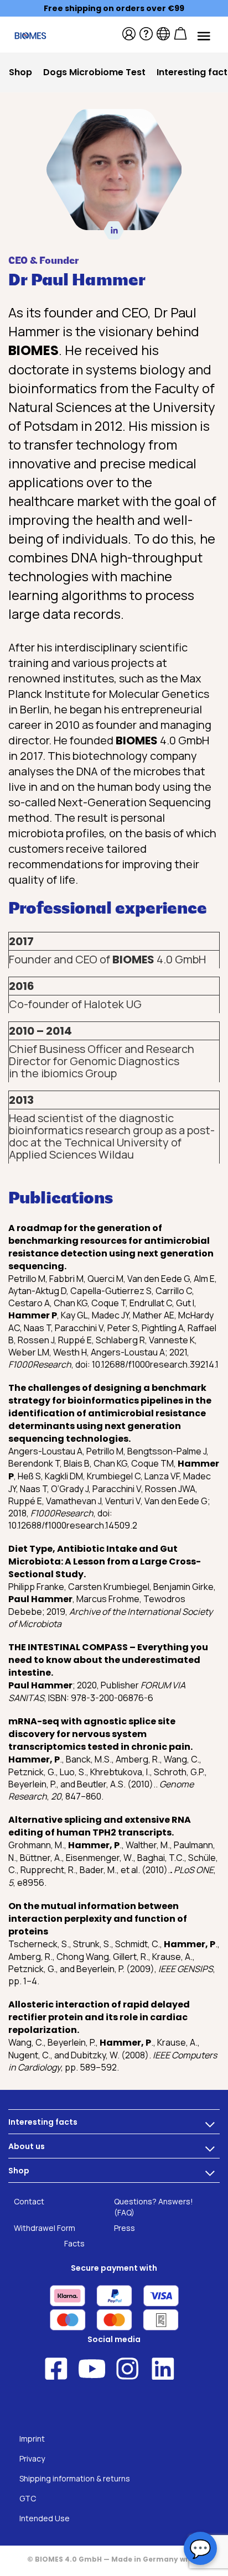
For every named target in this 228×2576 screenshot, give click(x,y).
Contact (29, 2201)
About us (27, 2146)
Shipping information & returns (75, 2478)
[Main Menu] (203, 35)
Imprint (32, 2439)
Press (125, 2228)
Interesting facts (43, 2122)
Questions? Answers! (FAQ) (154, 2207)
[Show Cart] (180, 34)
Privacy (32, 2458)
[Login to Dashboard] (129, 34)
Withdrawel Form (45, 2228)
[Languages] (163, 34)
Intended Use (45, 2518)
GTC (28, 2498)
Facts (74, 2243)
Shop (19, 2171)
